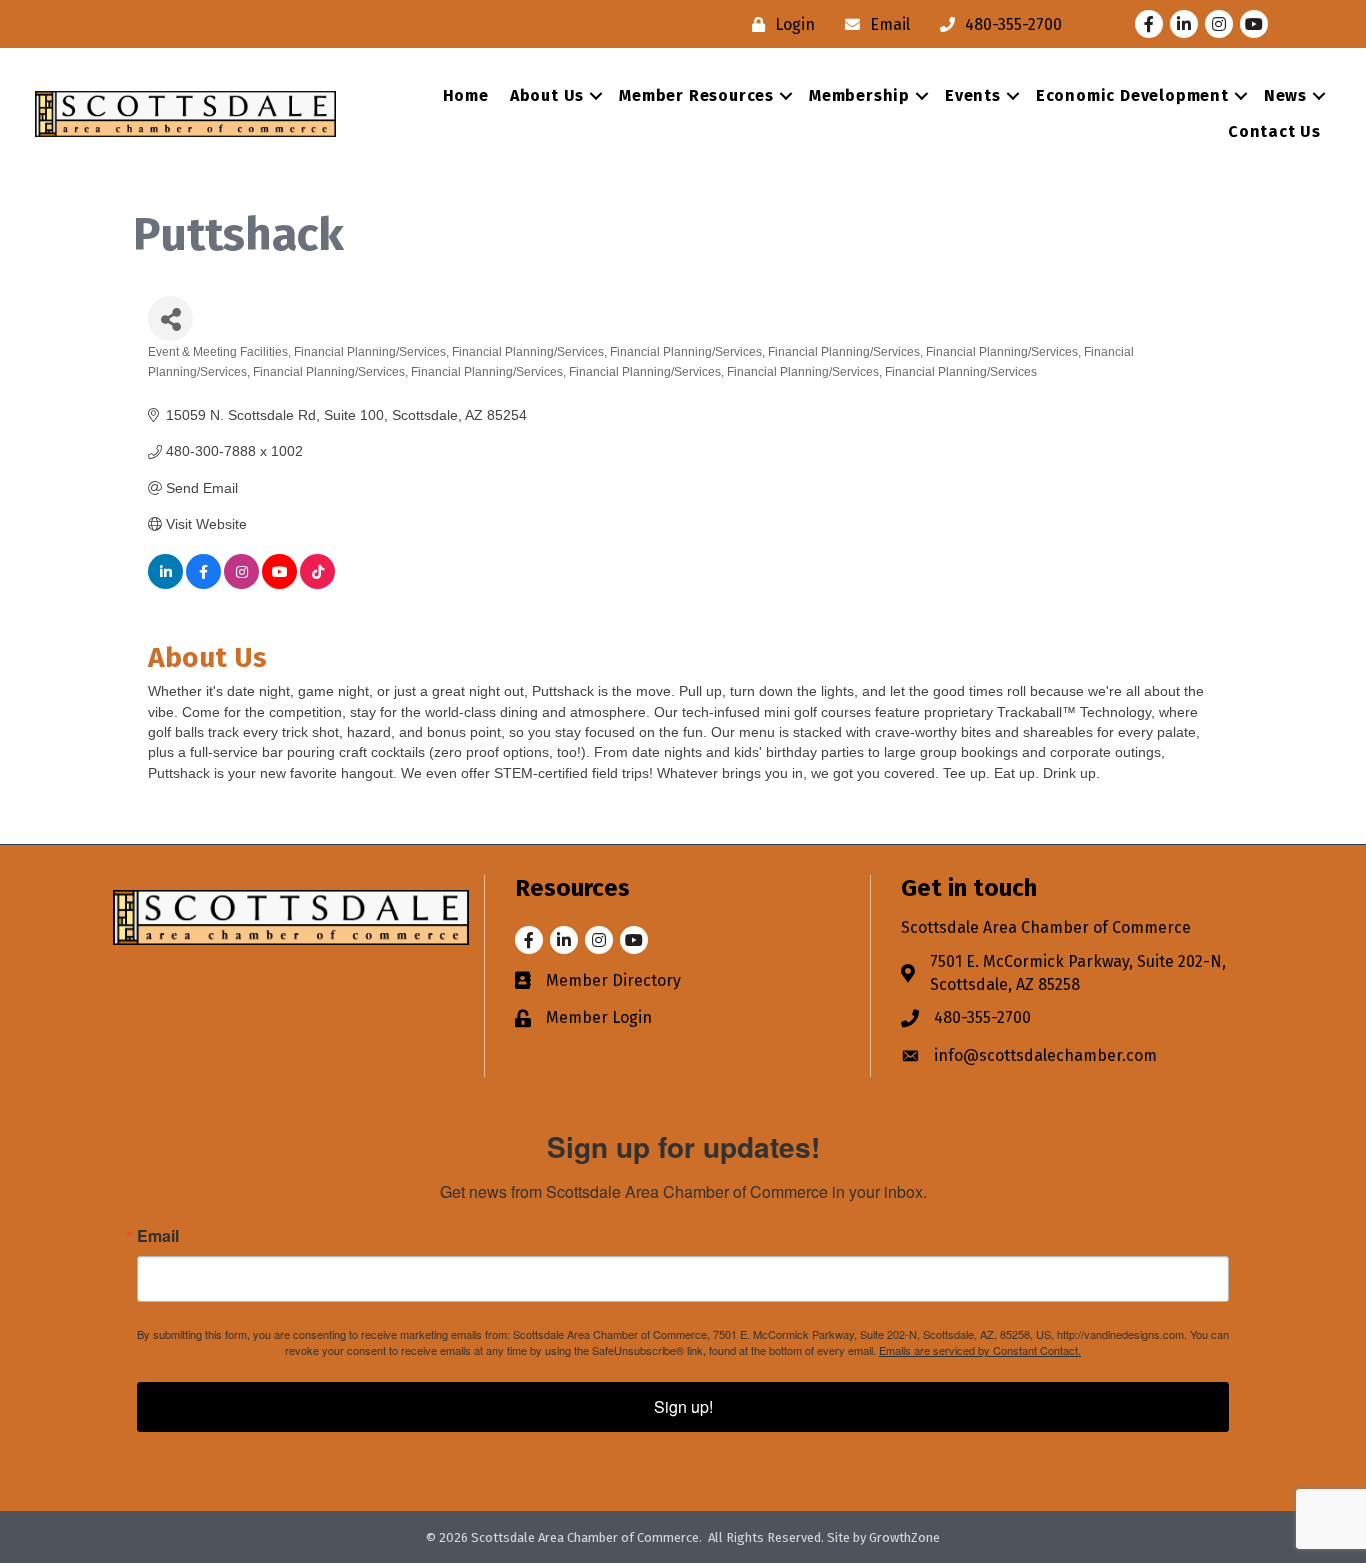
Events (973, 95)
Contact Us (1274, 131)
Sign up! (683, 1406)
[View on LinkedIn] (165, 584)
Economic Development (1132, 95)
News (1285, 95)
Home (466, 95)
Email (158, 1236)
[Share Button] (170, 318)
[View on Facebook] (203, 584)
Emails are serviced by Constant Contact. (980, 1350)
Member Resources (696, 95)
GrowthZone (904, 1537)
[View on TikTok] (317, 584)
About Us (547, 95)
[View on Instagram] (241, 584)
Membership (859, 95)
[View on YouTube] (279, 584)
